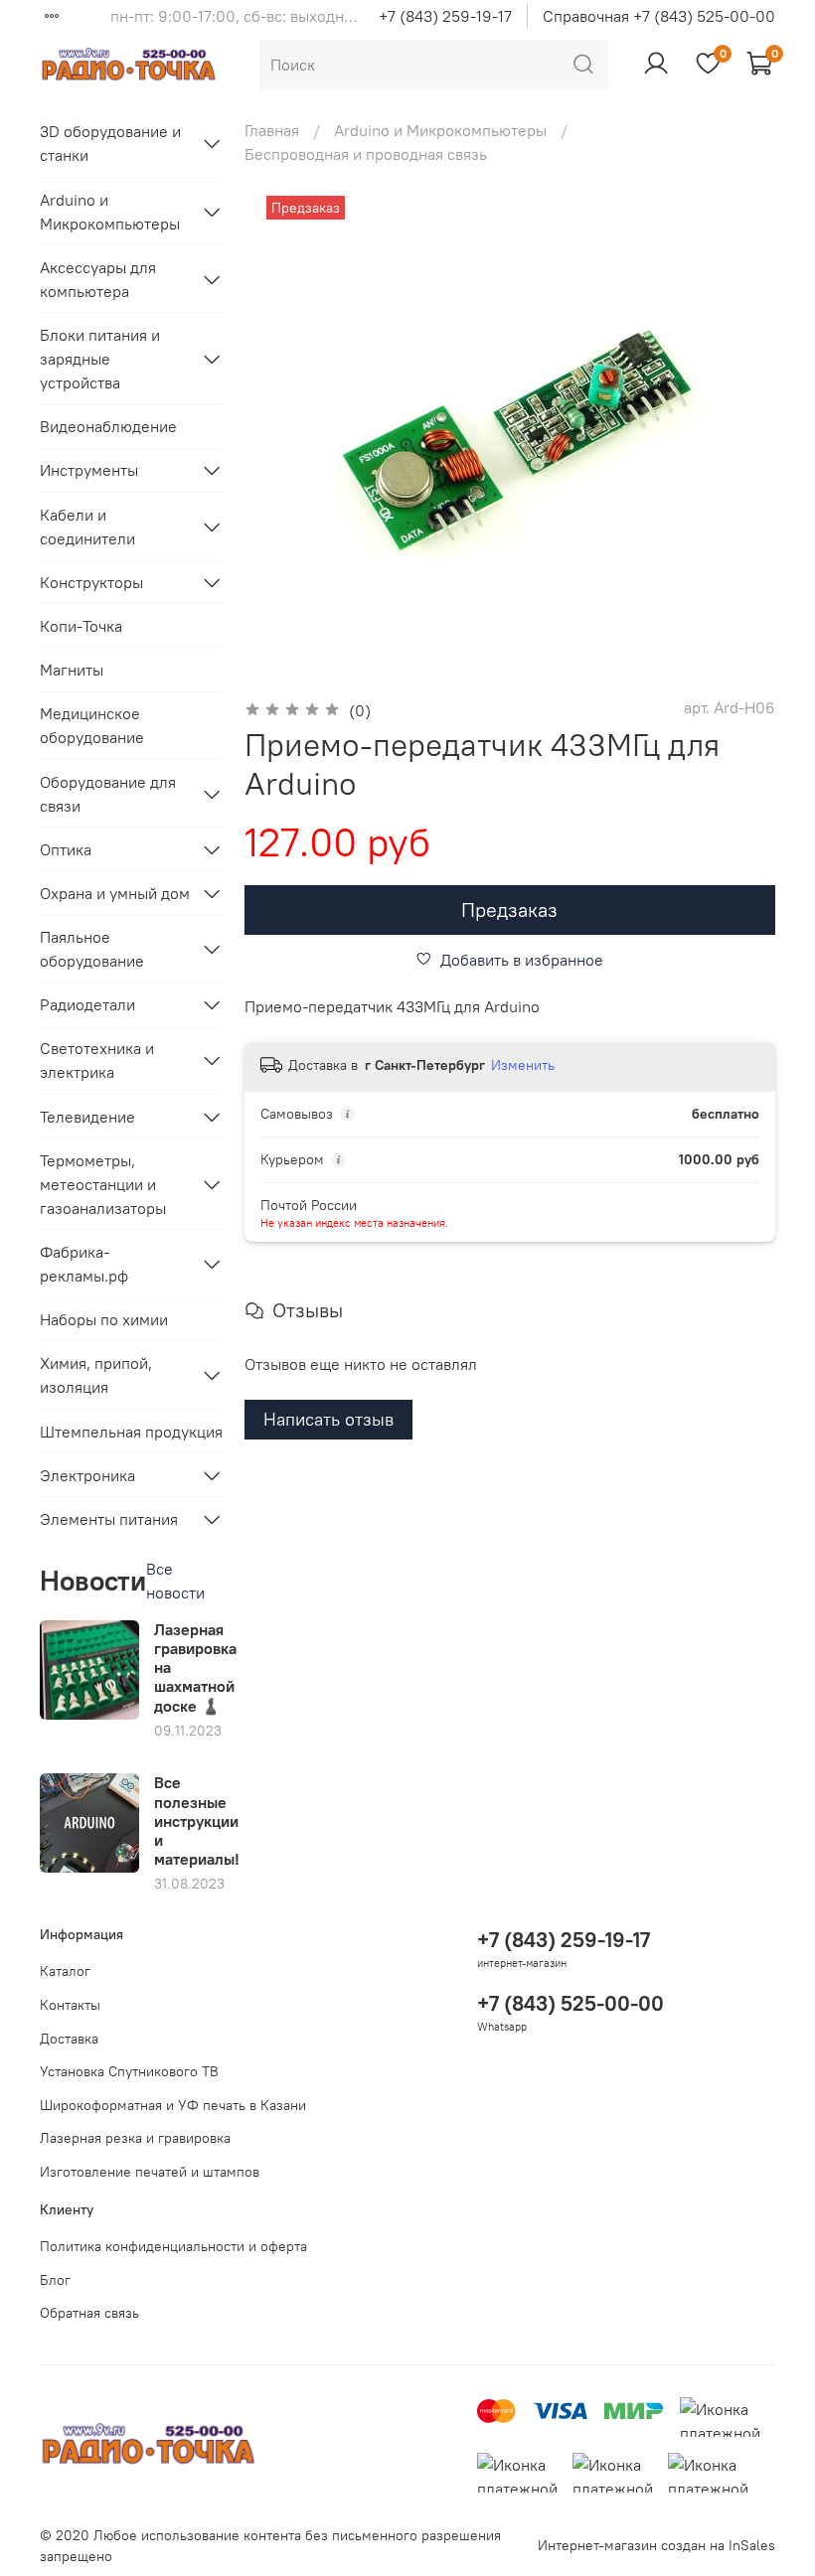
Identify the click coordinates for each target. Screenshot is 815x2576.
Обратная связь (89, 2313)
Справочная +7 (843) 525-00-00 (659, 16)
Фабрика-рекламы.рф (84, 1264)
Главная (272, 130)
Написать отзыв (328, 1419)
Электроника (87, 1475)
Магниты (72, 670)
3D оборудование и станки (110, 143)
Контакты (70, 2005)
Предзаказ (509, 909)
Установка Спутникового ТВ (129, 2071)
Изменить (523, 1065)
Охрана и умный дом (115, 893)
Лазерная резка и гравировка (135, 2138)
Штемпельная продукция (131, 1432)
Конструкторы (91, 582)
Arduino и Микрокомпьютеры (440, 130)
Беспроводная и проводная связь (366, 154)
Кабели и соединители (87, 527)
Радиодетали (87, 1004)
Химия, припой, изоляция (96, 1375)
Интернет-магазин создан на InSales (656, 2545)
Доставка (69, 2039)
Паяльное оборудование (92, 949)
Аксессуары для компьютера (98, 279)
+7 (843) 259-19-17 (445, 16)
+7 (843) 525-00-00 (570, 2003)
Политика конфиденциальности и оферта (173, 2246)
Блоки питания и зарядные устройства (100, 359)
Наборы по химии (104, 1319)
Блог (55, 2280)
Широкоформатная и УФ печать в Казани (173, 2105)
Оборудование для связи (108, 794)
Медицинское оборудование (92, 725)
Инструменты (89, 470)
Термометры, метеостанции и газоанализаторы (103, 1184)
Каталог (65, 1971)
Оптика (66, 849)
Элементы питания (109, 1519)
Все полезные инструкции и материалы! (197, 1820)
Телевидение (87, 1117)
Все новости (175, 1581)
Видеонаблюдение (108, 426)
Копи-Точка (81, 626)
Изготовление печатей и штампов (150, 2172)
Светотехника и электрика (97, 1060)
